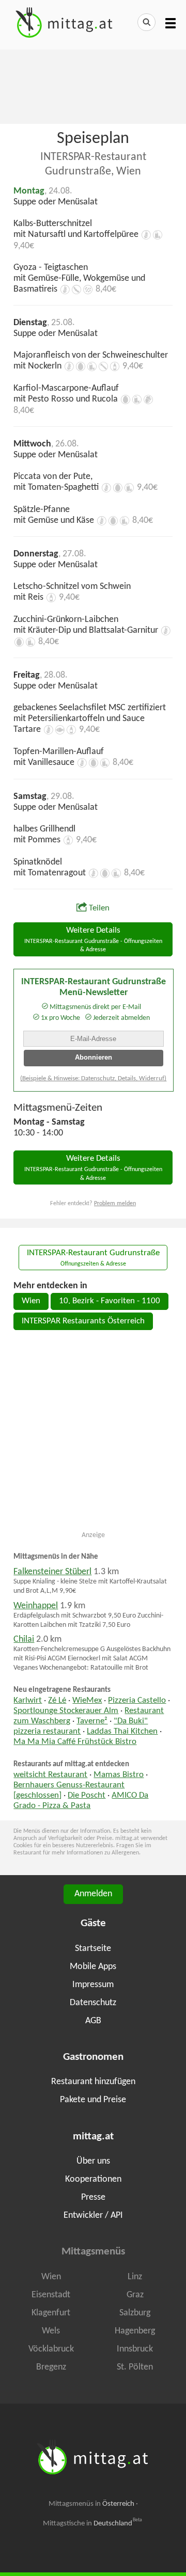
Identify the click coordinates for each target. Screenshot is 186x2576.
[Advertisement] (93, 86)
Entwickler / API (93, 2215)
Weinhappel (36, 1606)
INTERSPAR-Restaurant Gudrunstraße (93, 1258)
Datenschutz (93, 2003)
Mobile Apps (93, 1967)
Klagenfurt (51, 2313)
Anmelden (93, 1894)
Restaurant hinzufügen (93, 2082)
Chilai (24, 1639)
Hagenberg (135, 2331)
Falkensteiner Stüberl (52, 1572)
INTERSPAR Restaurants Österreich (83, 1321)
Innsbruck (135, 2349)
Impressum (93, 1985)
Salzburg (135, 2313)
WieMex (87, 1701)
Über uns (93, 2161)
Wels (51, 2331)
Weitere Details (93, 940)
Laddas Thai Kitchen (122, 1732)
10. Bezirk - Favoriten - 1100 (110, 1301)
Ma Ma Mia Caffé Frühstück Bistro (75, 1742)
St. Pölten (135, 2367)
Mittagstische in (92, 2523)
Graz (135, 2295)
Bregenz (51, 2367)
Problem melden (115, 1204)
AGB (93, 2021)
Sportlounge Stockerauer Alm (66, 1711)
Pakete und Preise (93, 2100)
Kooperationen (93, 2179)
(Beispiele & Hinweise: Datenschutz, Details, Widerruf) (93, 1078)
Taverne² (92, 1721)
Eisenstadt (51, 2295)
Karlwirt (28, 1701)
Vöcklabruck (51, 2349)
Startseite (93, 1949)
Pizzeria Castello (137, 1701)
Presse (93, 2197)
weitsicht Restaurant (50, 1775)
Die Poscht (87, 1796)
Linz (135, 2277)
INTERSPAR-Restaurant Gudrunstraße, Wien (93, 164)
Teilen (99, 908)
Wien (31, 1301)
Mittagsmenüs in (91, 2504)
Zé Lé (57, 1701)
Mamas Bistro (119, 1775)
